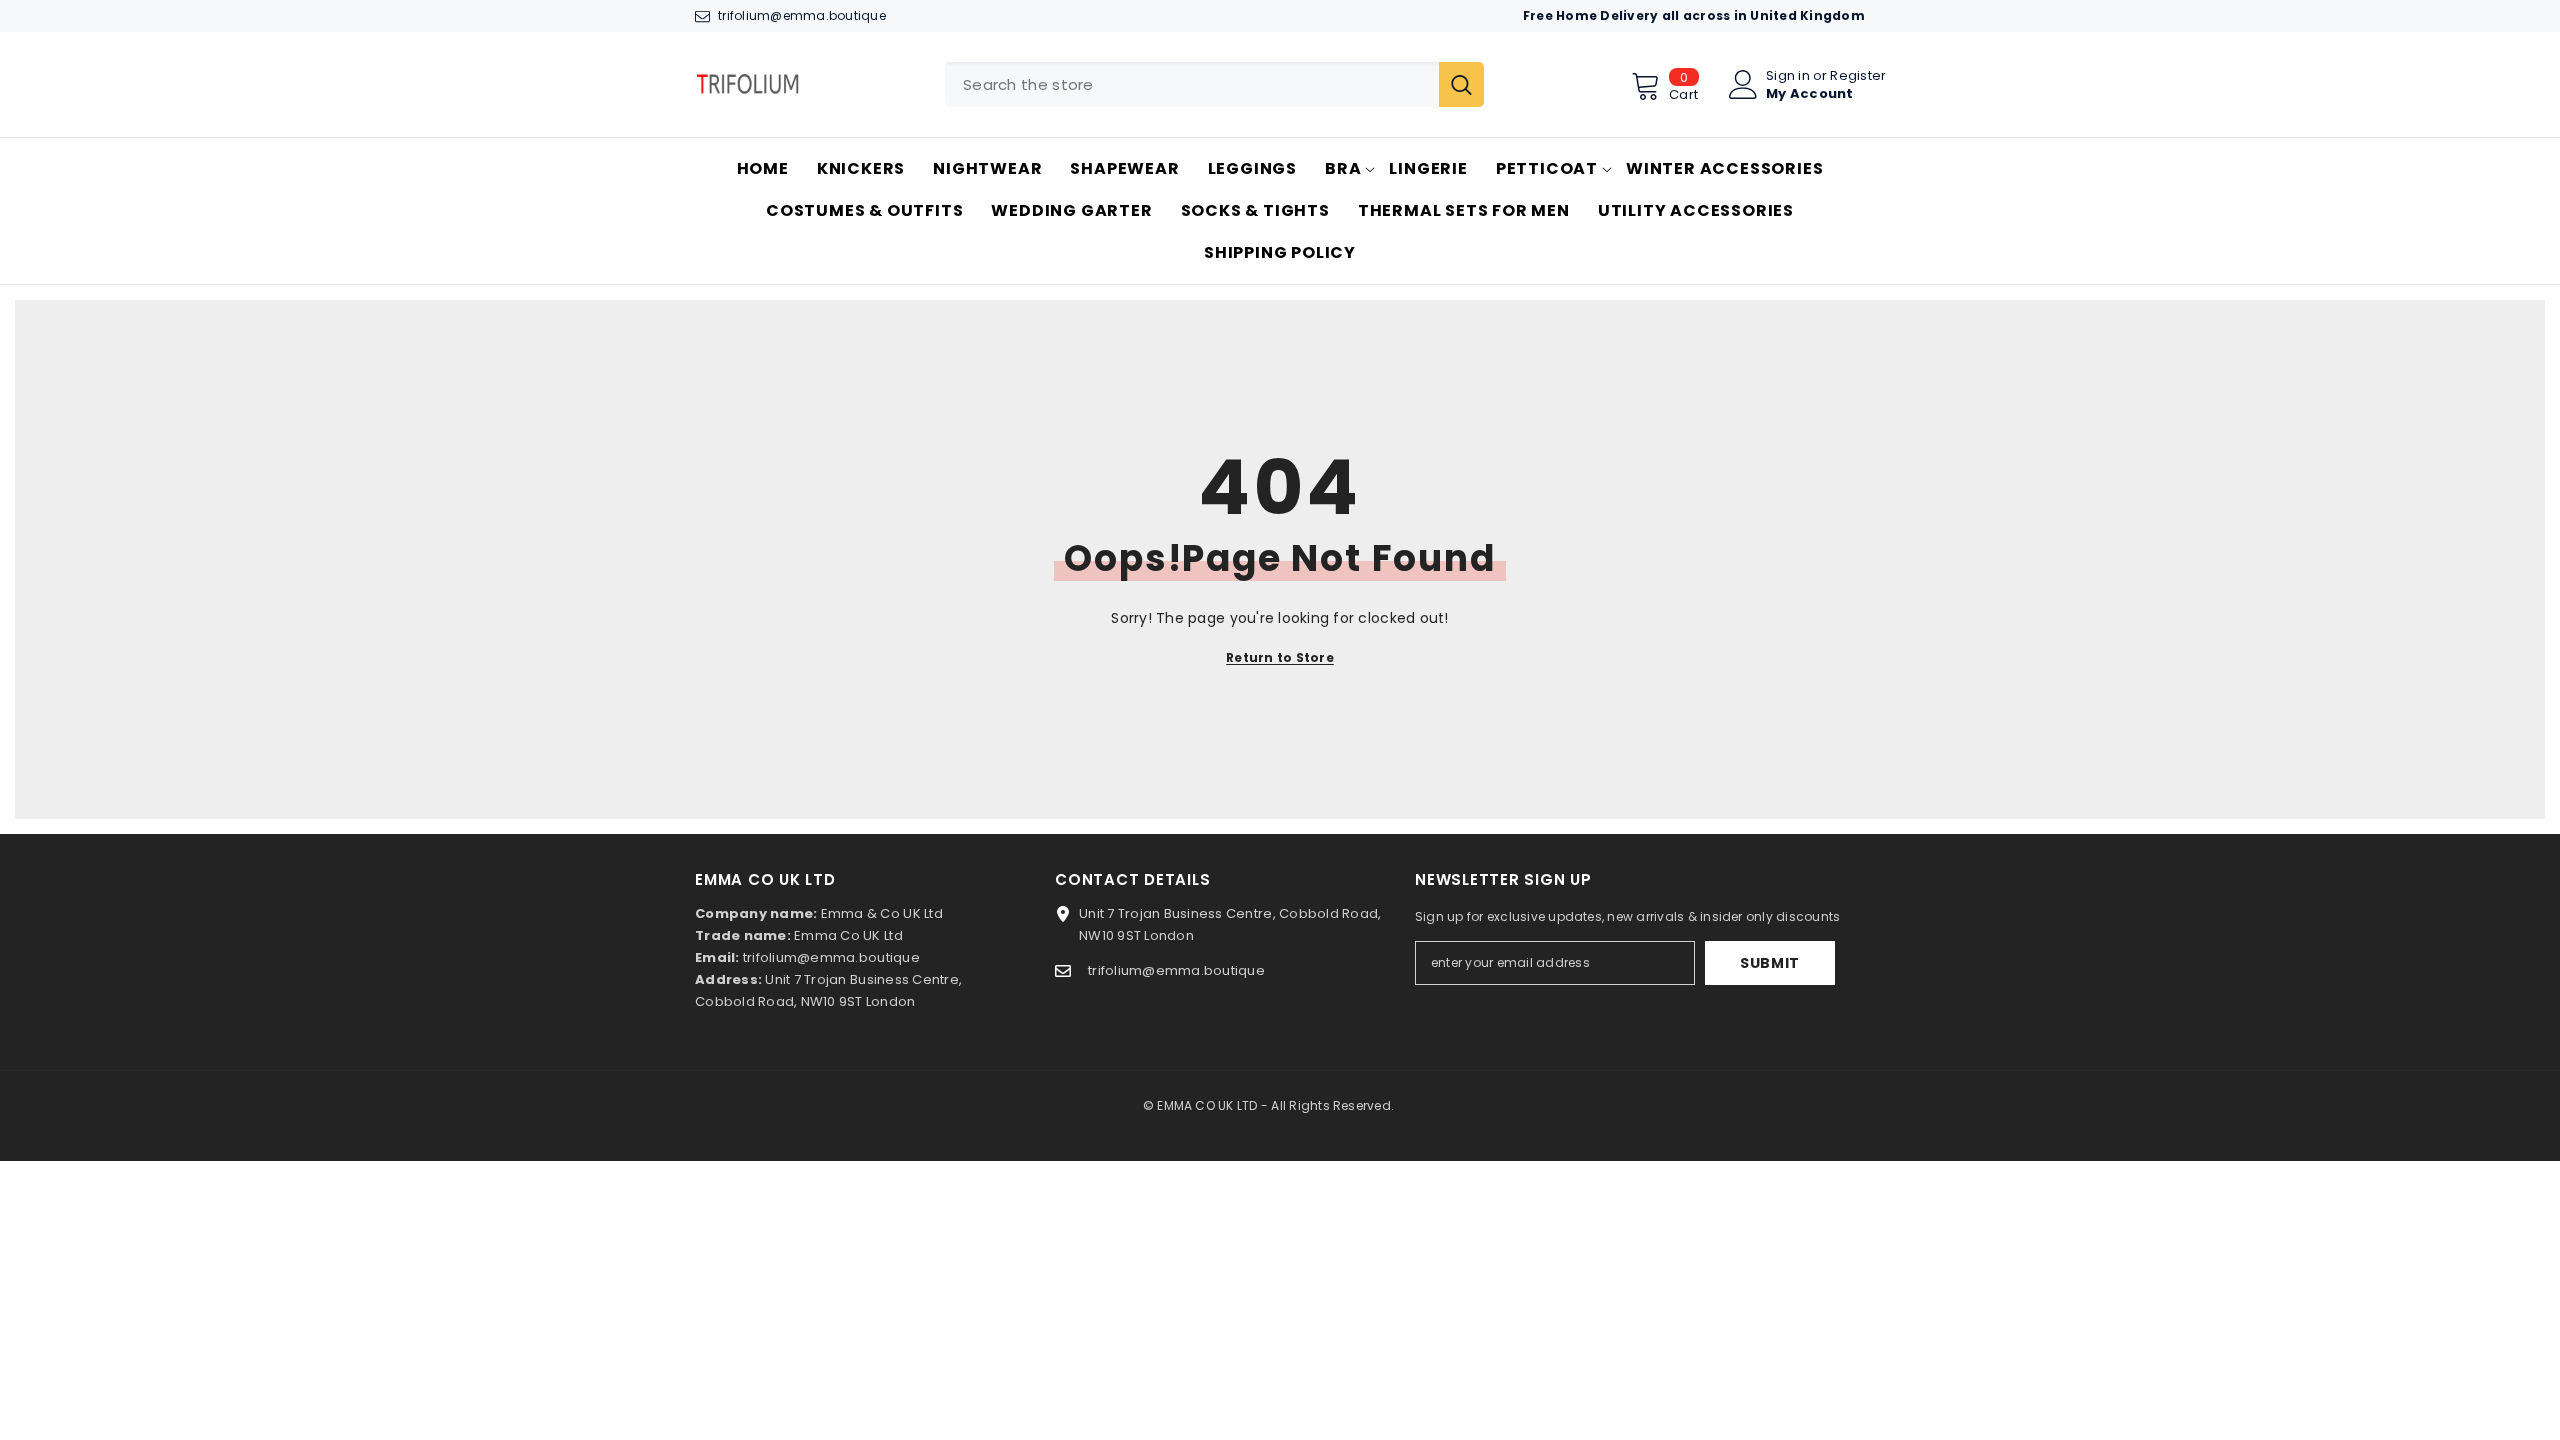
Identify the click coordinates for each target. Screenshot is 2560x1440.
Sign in (1788, 75)
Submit (1770, 963)
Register (1858, 75)
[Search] (1214, 84)
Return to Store (1280, 657)
